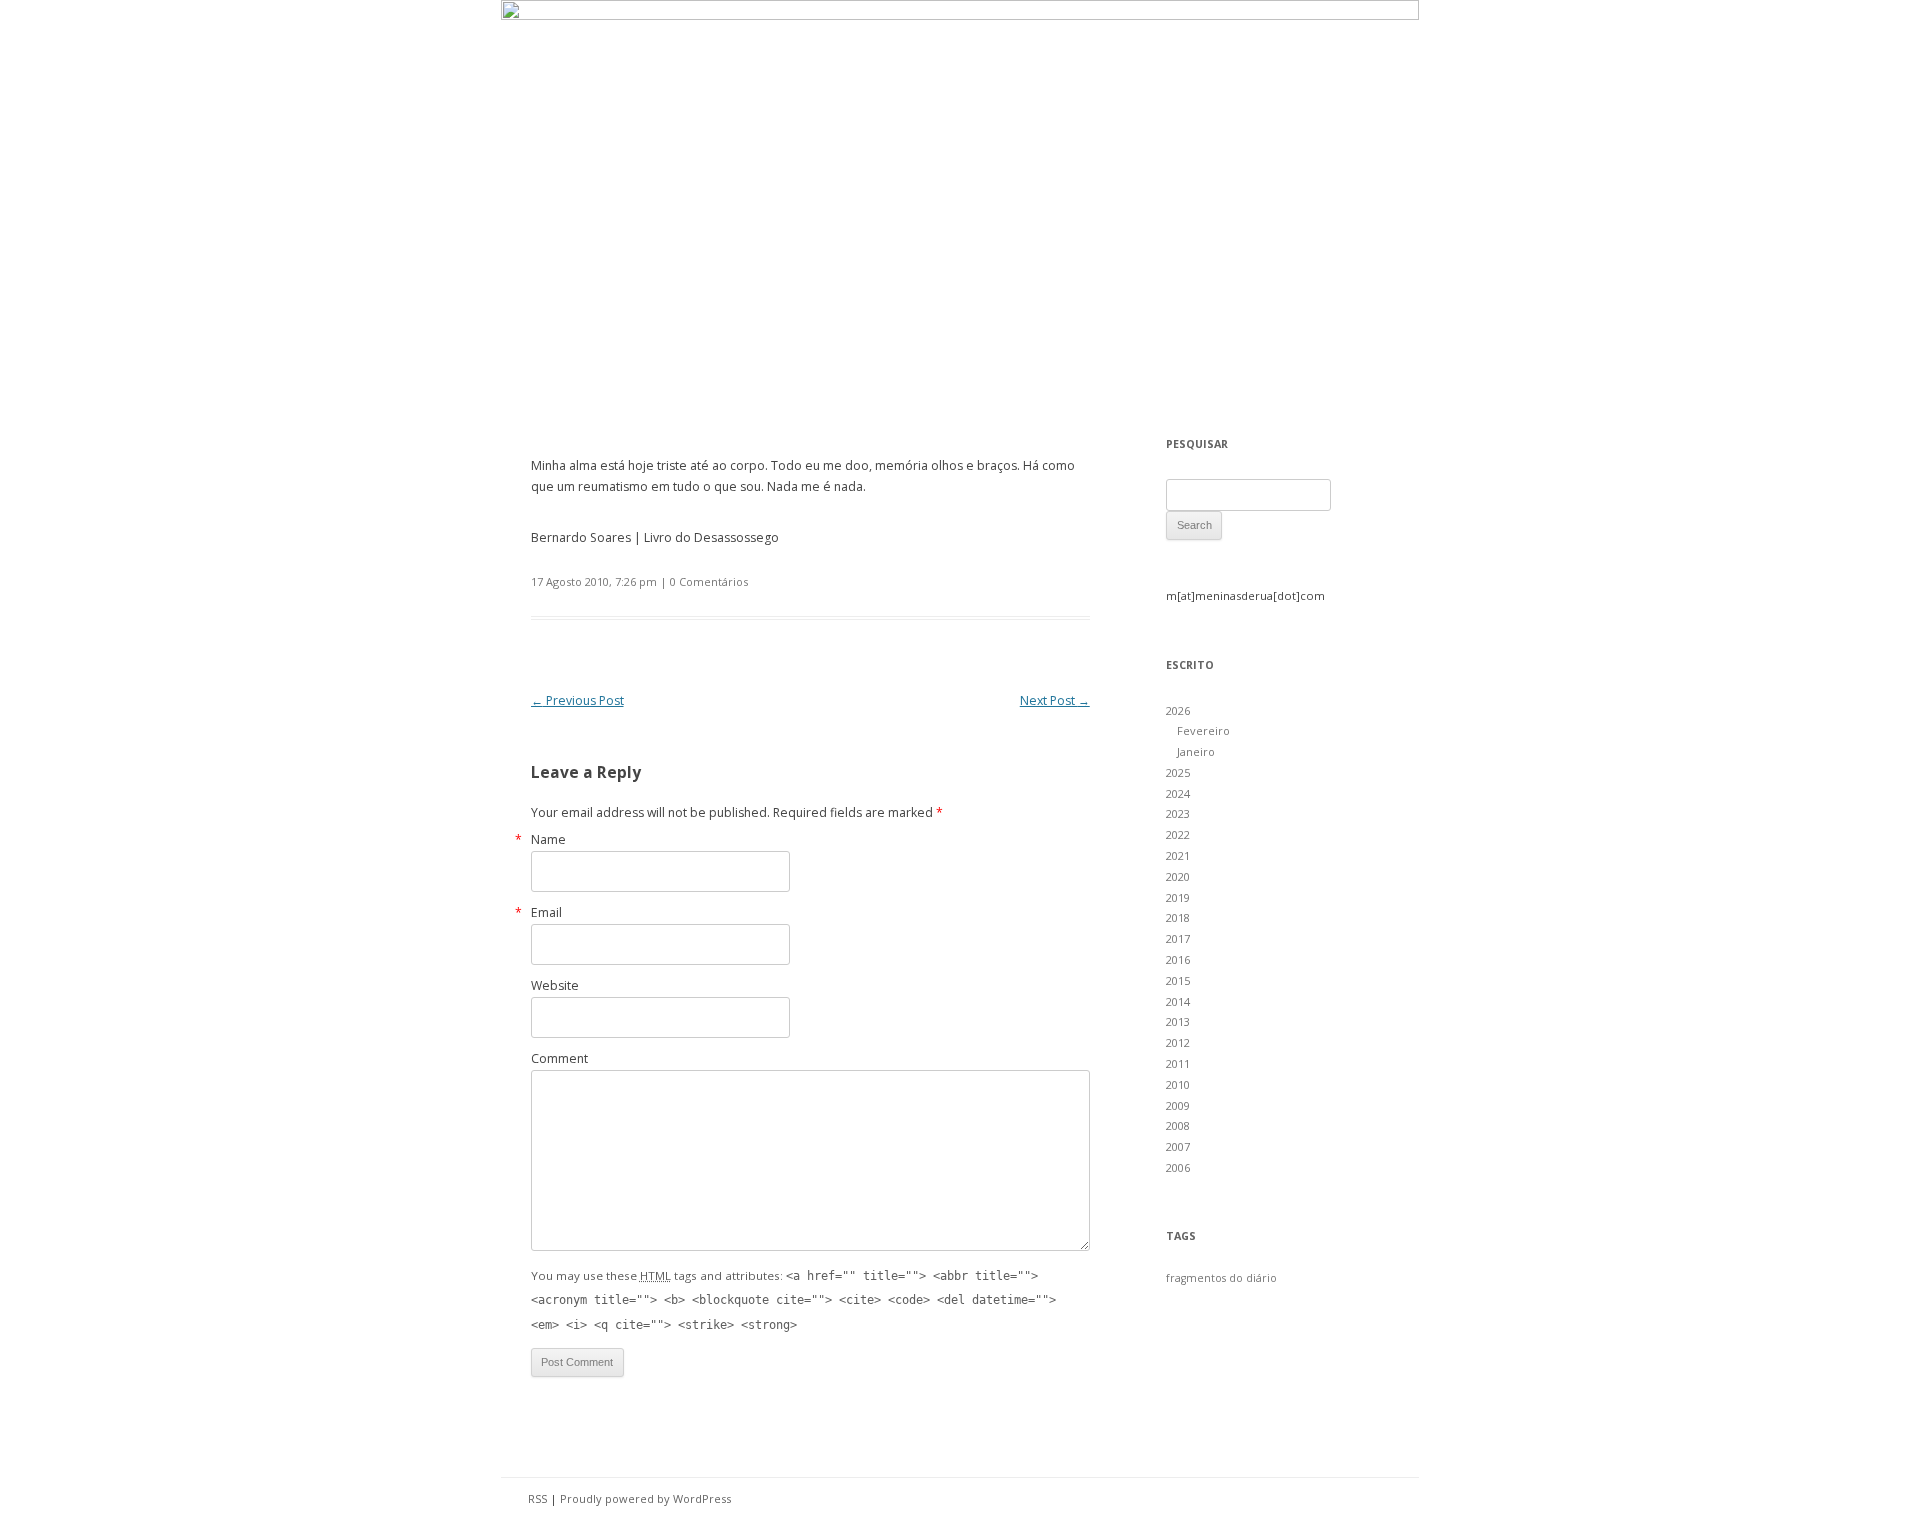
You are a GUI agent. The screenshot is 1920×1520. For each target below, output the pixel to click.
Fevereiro (1203, 730)
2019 (1178, 897)
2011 (1178, 1063)
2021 (1178, 855)
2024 (1178, 793)
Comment (559, 1058)
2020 (1178, 876)
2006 (1178, 1167)
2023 (1178, 813)
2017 (1178, 938)
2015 (1178, 980)
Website (555, 985)
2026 (1178, 710)
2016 (1178, 959)
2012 (1178, 1042)
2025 (1178, 772)
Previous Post (577, 700)
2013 (1178, 1021)
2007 (1178, 1146)
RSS (537, 1498)
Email (546, 912)
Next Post (1055, 700)
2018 (1178, 917)
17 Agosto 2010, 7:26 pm (594, 581)
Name (548, 839)
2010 (1178, 1084)
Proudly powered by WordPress (645, 1498)
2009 (1178, 1105)
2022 (1178, 834)
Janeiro (1196, 751)
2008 (1178, 1125)
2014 (1178, 1001)
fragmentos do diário (1221, 1278)
